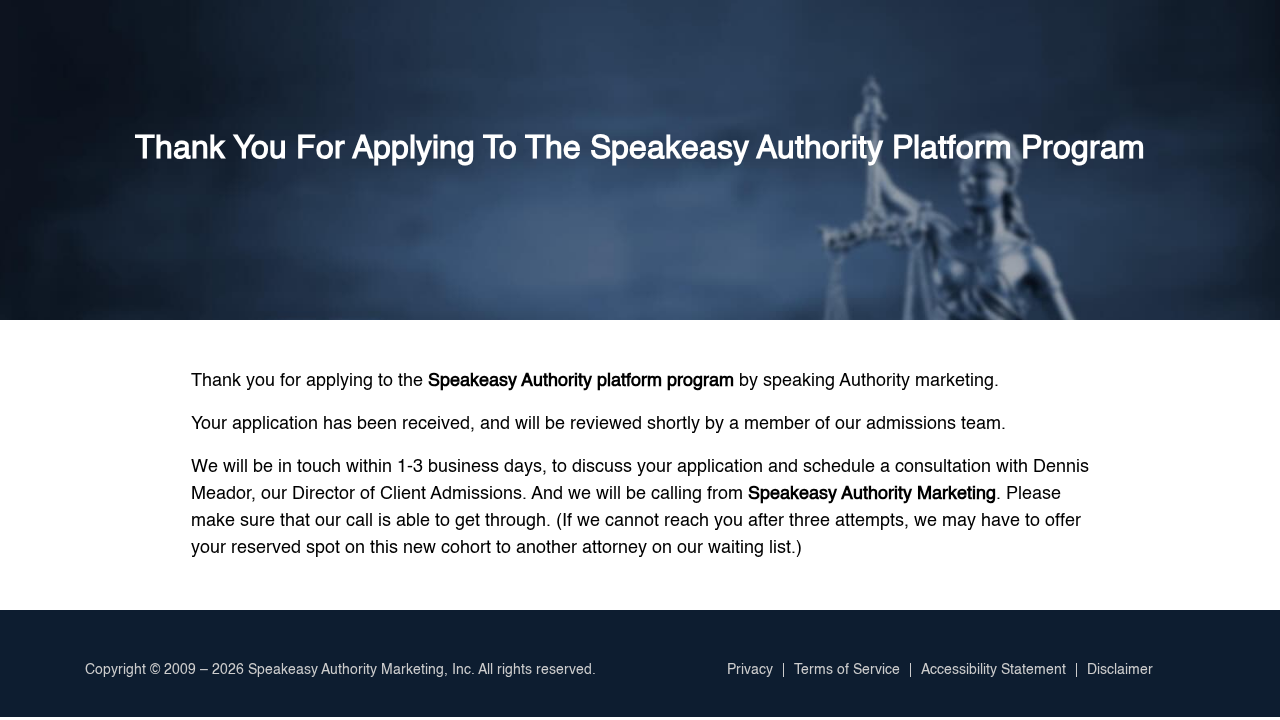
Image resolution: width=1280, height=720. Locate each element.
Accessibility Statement (993, 670)
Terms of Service (847, 670)
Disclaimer (1120, 670)
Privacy (750, 670)
